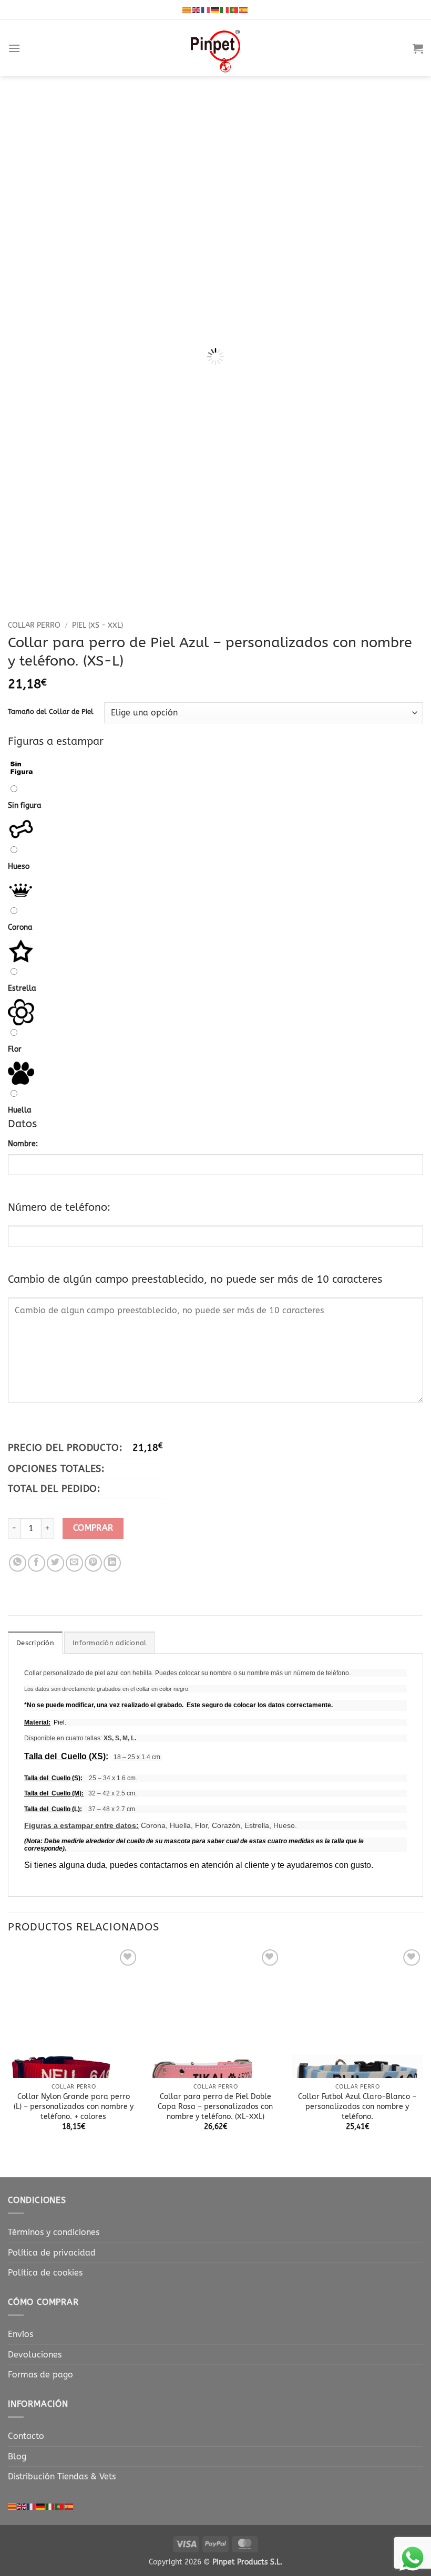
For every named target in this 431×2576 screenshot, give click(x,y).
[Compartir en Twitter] (55, 1563)
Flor (15, 1049)
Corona (20, 927)
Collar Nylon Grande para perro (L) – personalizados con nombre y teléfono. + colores (74, 2106)
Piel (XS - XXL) (98, 625)
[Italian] (225, 9)
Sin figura (25, 806)
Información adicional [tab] (110, 1643)
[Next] (402, 305)
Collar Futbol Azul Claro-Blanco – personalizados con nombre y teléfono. (357, 2106)
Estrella (22, 988)
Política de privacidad (52, 2253)
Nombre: (23, 1144)
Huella (20, 1110)
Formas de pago (40, 2375)
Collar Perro (34, 625)
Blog (17, 2456)
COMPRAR (93, 1528)
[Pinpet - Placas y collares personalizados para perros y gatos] (215, 48)
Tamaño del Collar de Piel (51, 712)
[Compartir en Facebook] (37, 1563)
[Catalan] (187, 9)
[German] (215, 9)
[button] (14, 48)
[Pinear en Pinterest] (93, 1563)
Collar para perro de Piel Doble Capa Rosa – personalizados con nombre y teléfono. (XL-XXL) (215, 2106)
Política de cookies (45, 2273)
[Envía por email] (74, 1563)
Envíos (20, 2334)
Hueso (19, 866)
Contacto (26, 2436)
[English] (197, 9)
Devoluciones (35, 2355)
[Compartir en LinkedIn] (112, 1563)
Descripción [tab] (35, 1643)
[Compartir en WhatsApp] (18, 1563)
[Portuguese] (234, 9)
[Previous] (29, 305)
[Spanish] (244, 9)
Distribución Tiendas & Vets (62, 2476)
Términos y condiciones (54, 2232)
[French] (206, 9)
